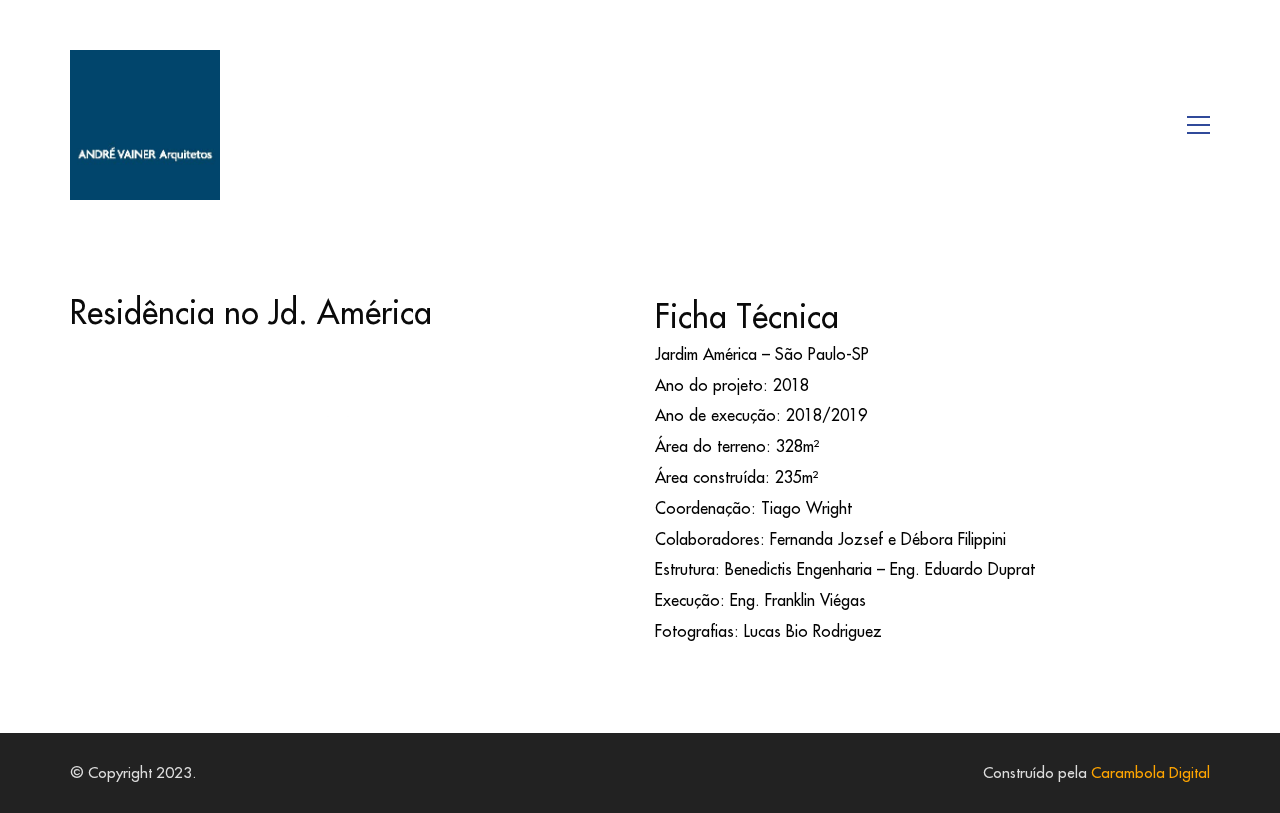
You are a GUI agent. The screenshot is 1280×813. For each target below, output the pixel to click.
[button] (1198, 125)
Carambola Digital (1150, 772)
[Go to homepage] (145, 125)
